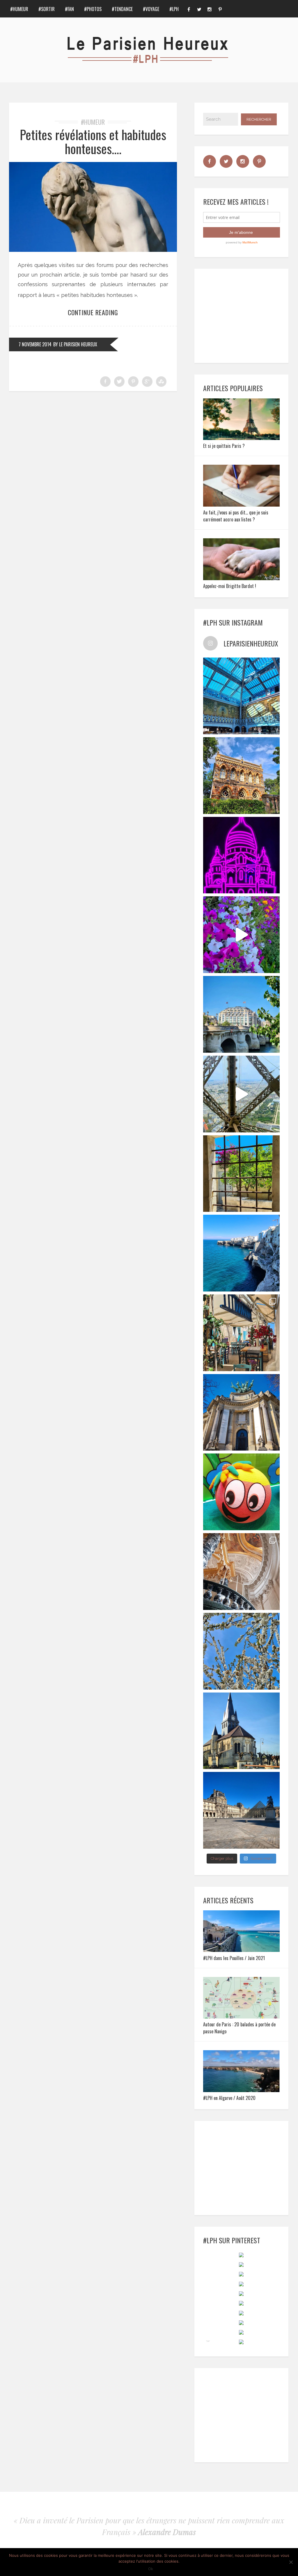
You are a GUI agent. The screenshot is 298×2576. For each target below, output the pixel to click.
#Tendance (122, 9)
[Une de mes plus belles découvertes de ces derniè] (242, 1572)
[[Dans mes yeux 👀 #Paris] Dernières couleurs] (242, 935)
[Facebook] (189, 9)
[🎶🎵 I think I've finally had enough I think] (242, 1412)
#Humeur (19, 9)
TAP (208, 2341)
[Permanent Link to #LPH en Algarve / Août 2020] (242, 2090)
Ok (151, 2569)
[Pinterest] (220, 9)
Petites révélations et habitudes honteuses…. (93, 141)
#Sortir (47, 9)
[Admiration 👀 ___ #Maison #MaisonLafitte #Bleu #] (242, 776)
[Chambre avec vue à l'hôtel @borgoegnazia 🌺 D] (242, 1174)
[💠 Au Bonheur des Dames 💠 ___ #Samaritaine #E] (242, 696)
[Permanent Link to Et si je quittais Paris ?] (242, 438)
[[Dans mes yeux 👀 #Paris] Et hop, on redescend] (242, 1094)
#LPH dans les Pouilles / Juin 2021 (234, 1958)
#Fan (69, 9)
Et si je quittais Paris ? (224, 446)
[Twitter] (199, 9)
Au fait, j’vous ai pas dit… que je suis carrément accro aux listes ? (236, 516)
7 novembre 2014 (35, 344)
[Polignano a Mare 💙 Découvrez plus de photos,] (242, 1253)
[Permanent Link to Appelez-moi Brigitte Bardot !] (242, 578)
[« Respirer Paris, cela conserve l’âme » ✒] (242, 1014)
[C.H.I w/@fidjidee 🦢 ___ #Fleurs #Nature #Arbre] (242, 1651)
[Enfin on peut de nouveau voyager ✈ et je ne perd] (242, 1333)
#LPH (174, 9)
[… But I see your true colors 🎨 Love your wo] (242, 1492)
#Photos (93, 9)
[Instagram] (210, 9)
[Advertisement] (248, 315)
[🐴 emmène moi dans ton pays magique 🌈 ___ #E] (242, 1731)
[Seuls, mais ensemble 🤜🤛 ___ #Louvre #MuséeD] (242, 1810)
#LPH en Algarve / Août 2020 (229, 2098)
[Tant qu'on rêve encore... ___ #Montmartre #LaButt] (242, 855)
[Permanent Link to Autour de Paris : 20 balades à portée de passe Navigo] (242, 2017)
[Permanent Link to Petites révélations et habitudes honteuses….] (93, 250)
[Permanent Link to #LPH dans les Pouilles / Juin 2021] (242, 1950)
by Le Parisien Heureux (75, 344)
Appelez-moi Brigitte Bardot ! (230, 586)
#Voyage (151, 9)
